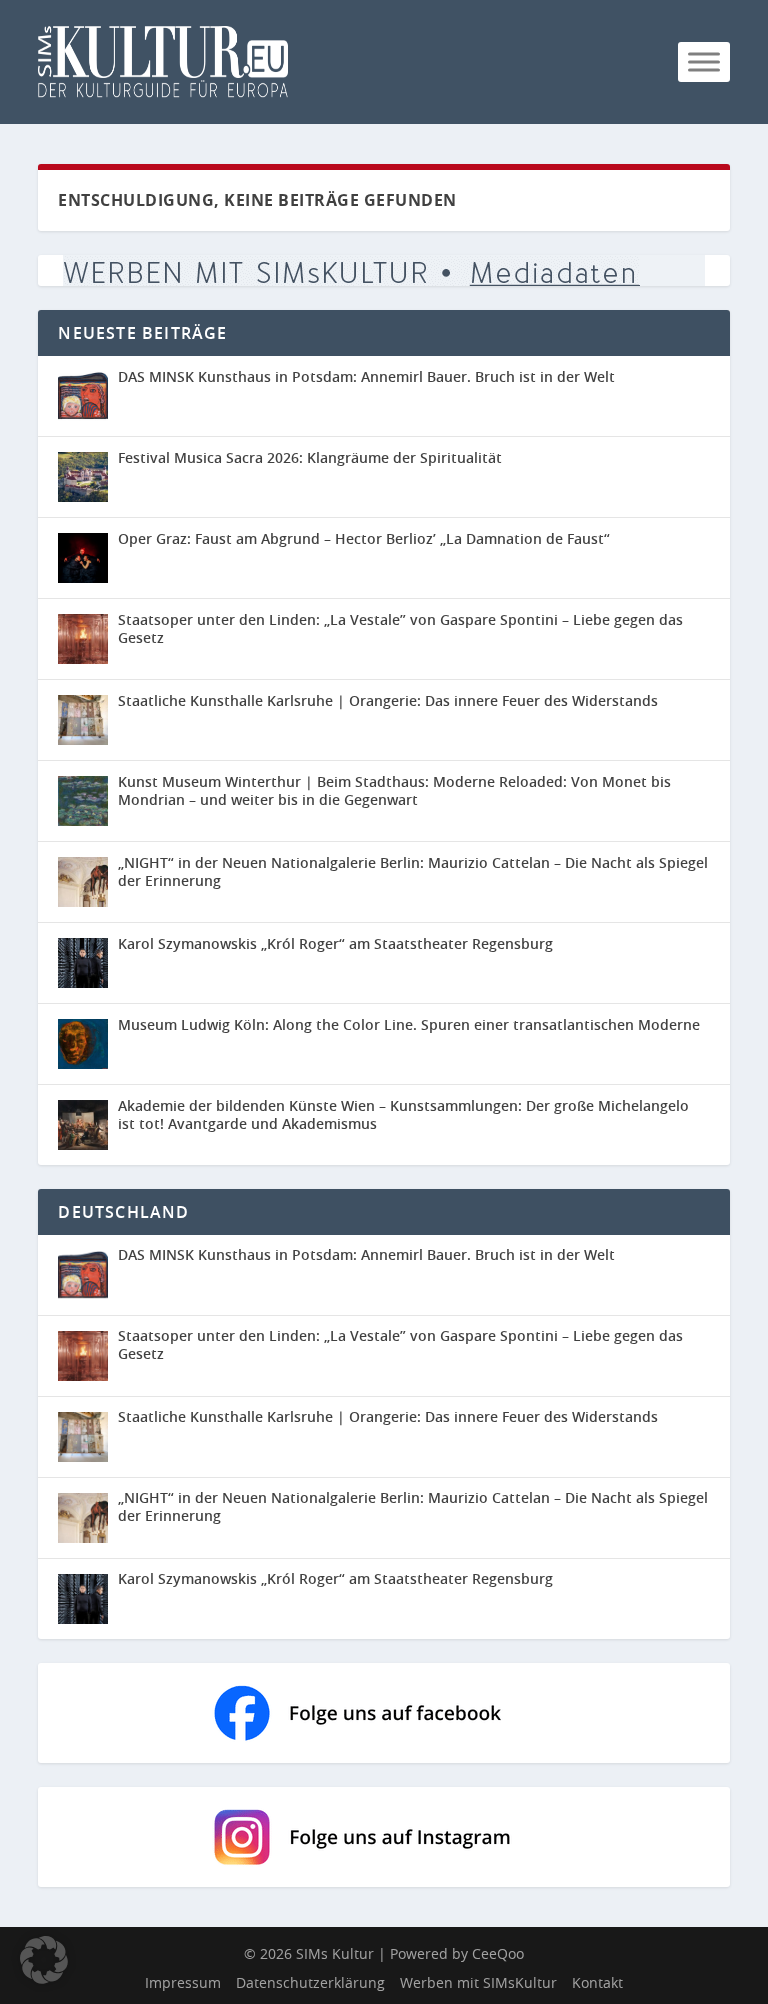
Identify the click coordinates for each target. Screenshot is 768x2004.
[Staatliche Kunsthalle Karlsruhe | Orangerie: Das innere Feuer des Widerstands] (83, 720)
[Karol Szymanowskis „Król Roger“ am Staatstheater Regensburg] (83, 963)
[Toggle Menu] (704, 61)
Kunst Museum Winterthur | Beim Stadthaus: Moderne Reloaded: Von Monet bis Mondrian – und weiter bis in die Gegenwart (394, 790)
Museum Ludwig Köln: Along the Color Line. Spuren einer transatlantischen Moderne (409, 1024)
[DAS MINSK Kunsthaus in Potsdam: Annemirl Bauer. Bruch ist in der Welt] (83, 396)
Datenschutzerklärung (310, 1982)
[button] (44, 1960)
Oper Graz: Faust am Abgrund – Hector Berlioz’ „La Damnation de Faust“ (366, 538)
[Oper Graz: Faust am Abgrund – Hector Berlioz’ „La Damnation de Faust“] (83, 558)
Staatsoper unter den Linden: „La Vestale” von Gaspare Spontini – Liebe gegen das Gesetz (400, 628)
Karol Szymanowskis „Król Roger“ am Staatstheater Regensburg (335, 943)
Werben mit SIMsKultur (478, 1982)
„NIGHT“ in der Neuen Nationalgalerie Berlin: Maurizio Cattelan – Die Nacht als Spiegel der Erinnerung (413, 871)
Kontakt (597, 1982)
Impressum (183, 1982)
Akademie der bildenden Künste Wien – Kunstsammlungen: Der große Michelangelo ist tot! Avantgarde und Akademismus (403, 1114)
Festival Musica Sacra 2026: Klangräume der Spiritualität (310, 457)
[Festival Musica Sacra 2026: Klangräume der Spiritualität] (83, 477)
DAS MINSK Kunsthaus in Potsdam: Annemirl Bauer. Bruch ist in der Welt (366, 376)
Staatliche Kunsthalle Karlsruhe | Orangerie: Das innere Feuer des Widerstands (388, 700)
